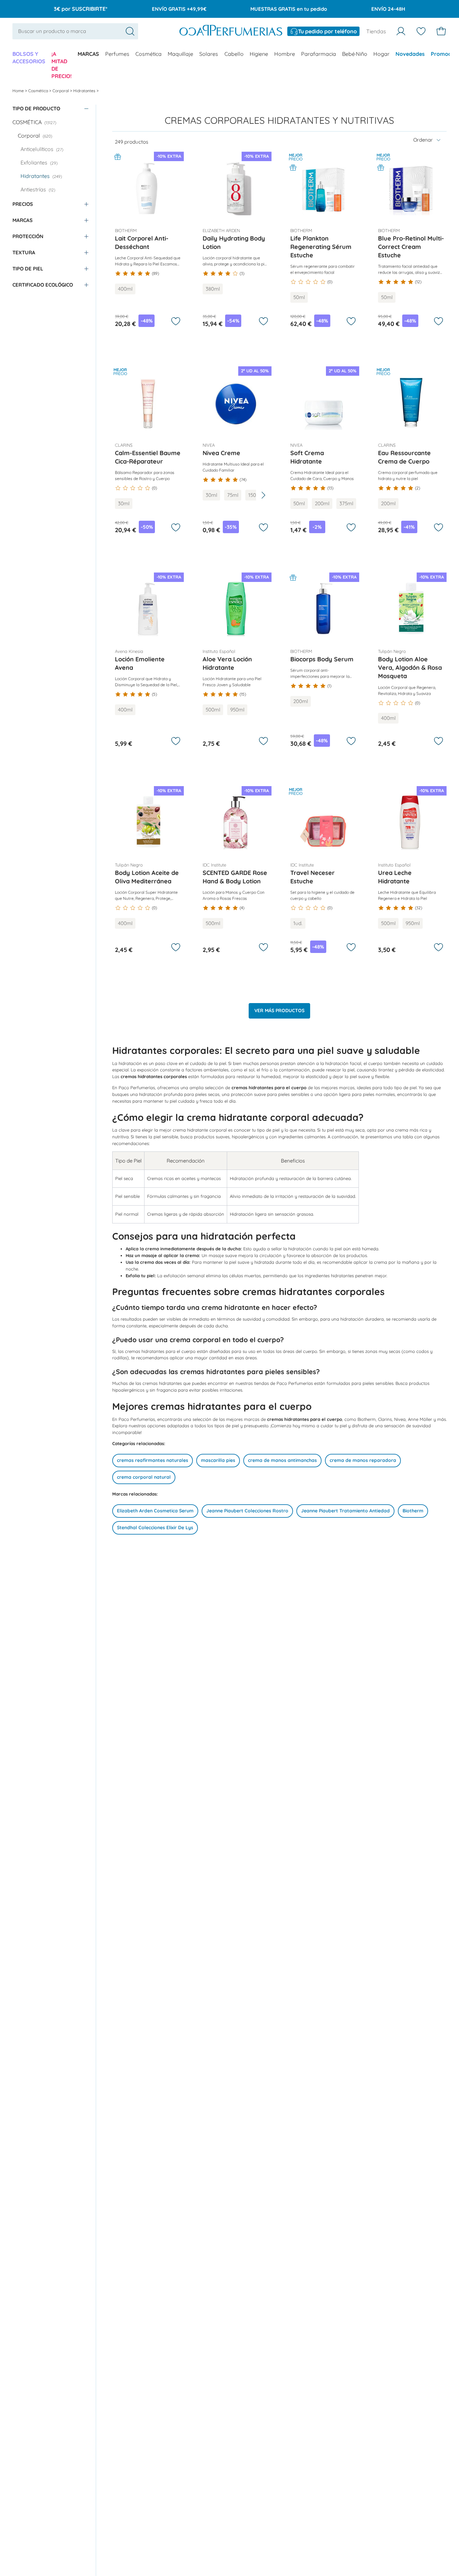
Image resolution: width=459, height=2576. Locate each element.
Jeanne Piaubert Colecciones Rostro (247, 1511)
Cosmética (149, 54)
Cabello (234, 54)
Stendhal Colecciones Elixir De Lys (155, 1528)
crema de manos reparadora (363, 1460)
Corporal (61, 91)
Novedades (410, 54)
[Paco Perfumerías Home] (231, 31)
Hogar (381, 54)
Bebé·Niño (355, 54)
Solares (209, 54)
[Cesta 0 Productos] (441, 31)
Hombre (285, 54)
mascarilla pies (218, 1460)
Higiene (259, 54)
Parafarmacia (319, 54)
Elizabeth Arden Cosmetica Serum (155, 1511)
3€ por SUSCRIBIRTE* (81, 9)
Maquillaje (180, 54)
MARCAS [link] (88, 54)
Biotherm (413, 1511)
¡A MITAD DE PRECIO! (61, 65)
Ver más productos (279, 1010)
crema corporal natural (144, 1477)
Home (19, 91)
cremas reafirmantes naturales (153, 1460)
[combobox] (75, 31)
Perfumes (117, 54)
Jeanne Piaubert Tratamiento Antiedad (345, 1511)
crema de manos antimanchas (282, 1460)
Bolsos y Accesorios (29, 58)
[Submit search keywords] (130, 31)
